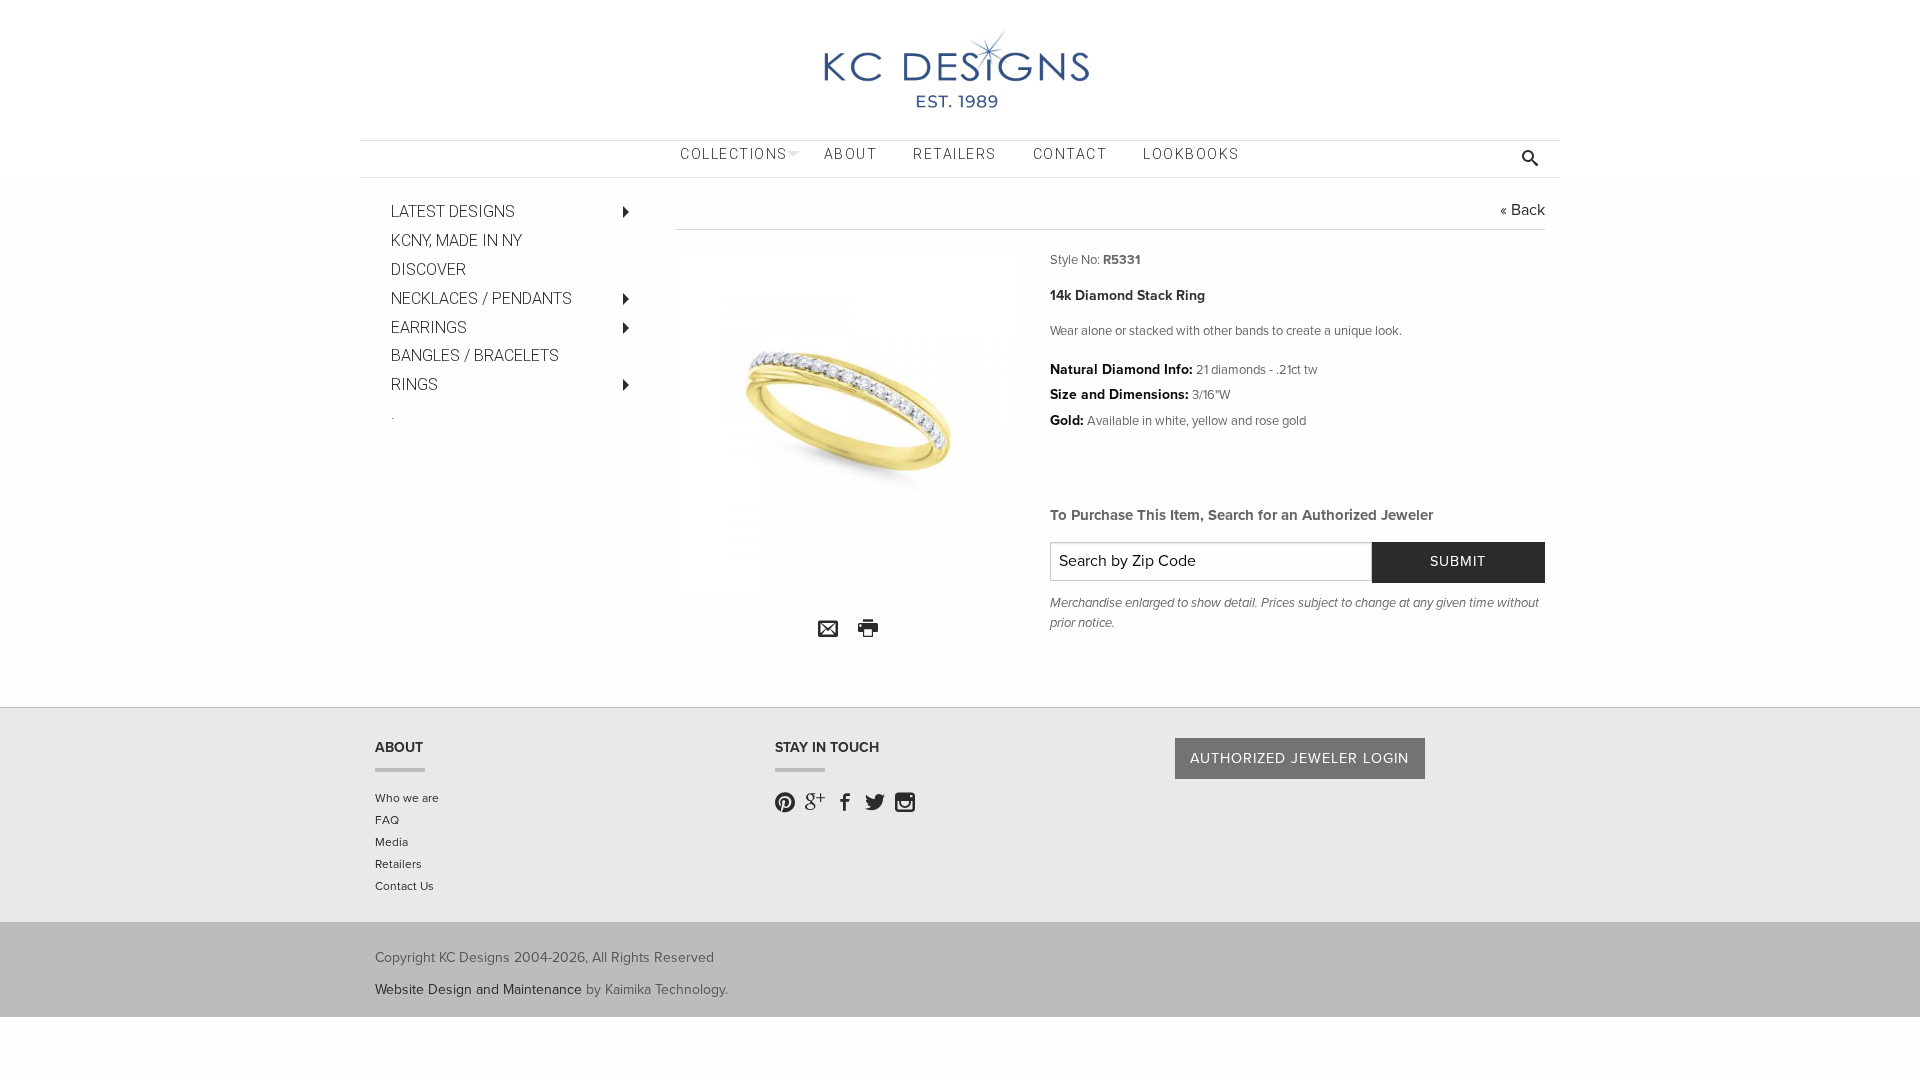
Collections (734, 154)
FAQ (387, 820)
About (851, 154)
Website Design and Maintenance (478, 989)
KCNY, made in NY (456, 240)
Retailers (955, 154)
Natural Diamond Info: (1121, 369)
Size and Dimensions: (1119, 394)
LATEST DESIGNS (453, 211)
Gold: (1067, 420)
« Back (1522, 210)
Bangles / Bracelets (475, 355)
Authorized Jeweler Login (1299, 758)
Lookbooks (1191, 154)
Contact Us (404, 886)
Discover (428, 269)
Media (391, 842)
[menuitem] (734, 154)
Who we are (407, 798)
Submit (1458, 561)
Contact (1070, 154)
